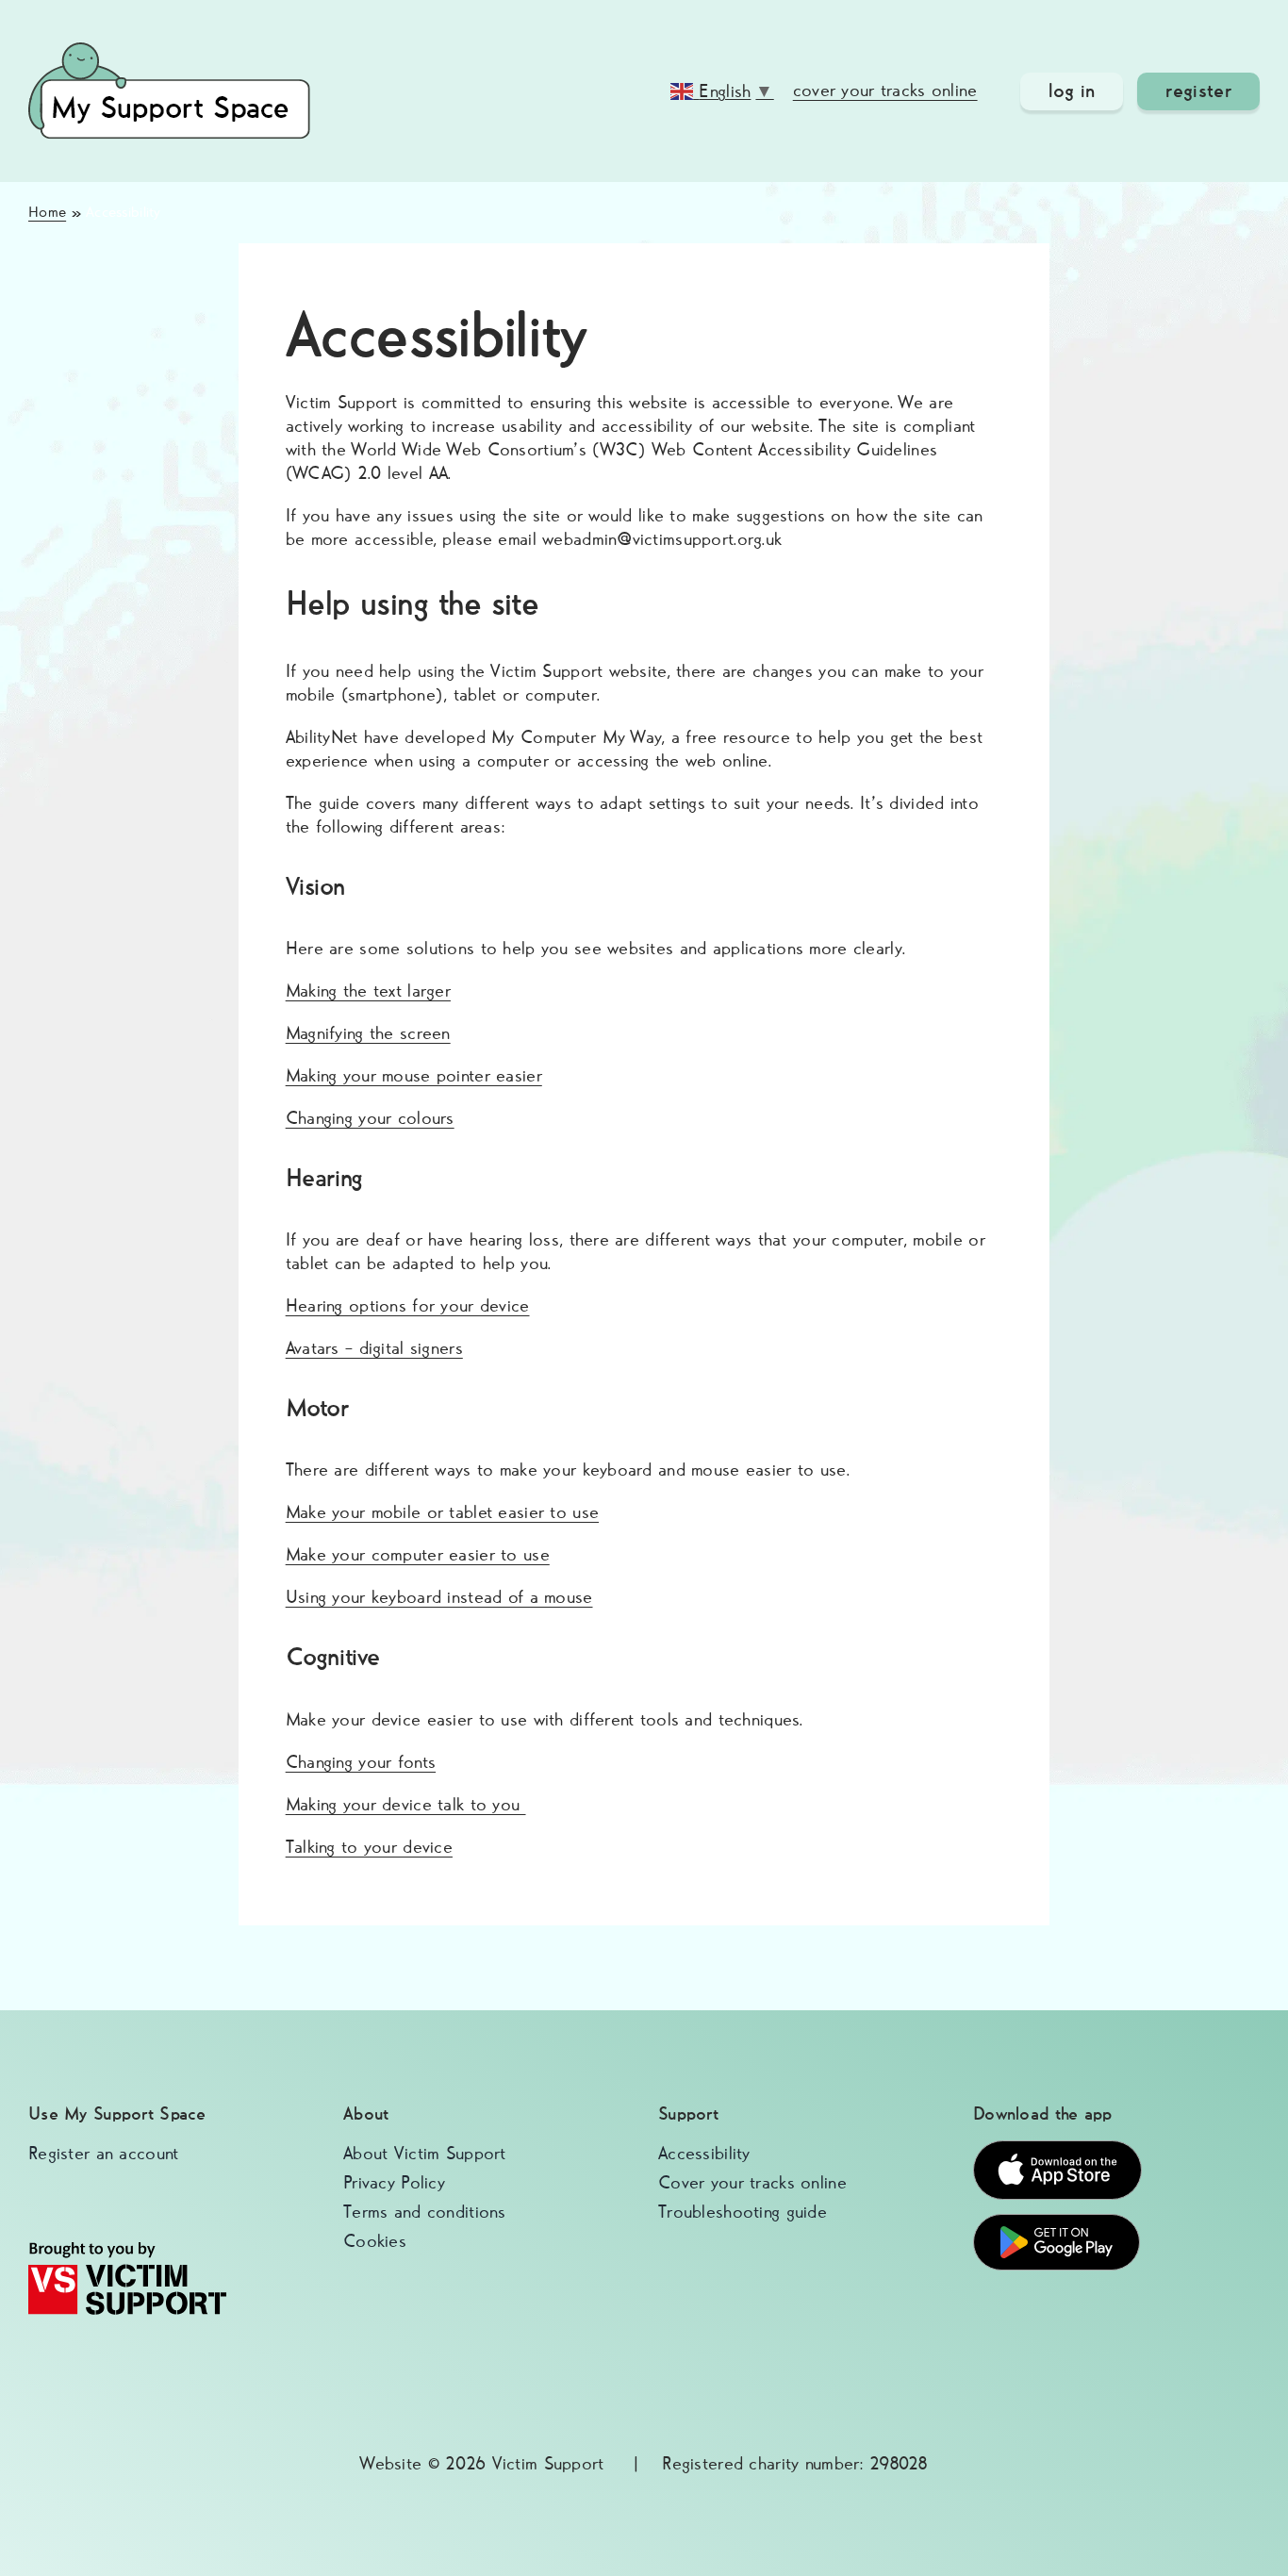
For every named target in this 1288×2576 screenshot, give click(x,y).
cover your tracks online (885, 91)
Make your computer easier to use (418, 1555)
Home (47, 212)
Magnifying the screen (368, 1034)
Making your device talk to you (406, 1805)
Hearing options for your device (408, 1306)
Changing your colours (370, 1119)
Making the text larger (368, 991)
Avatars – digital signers (374, 1349)
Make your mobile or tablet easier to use (442, 1513)
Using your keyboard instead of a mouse (439, 1598)
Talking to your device (369, 1848)
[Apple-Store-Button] (1057, 2149)
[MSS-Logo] (169, 51)
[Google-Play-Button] (1057, 2223)
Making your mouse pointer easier (414, 1076)
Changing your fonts (361, 1763)
